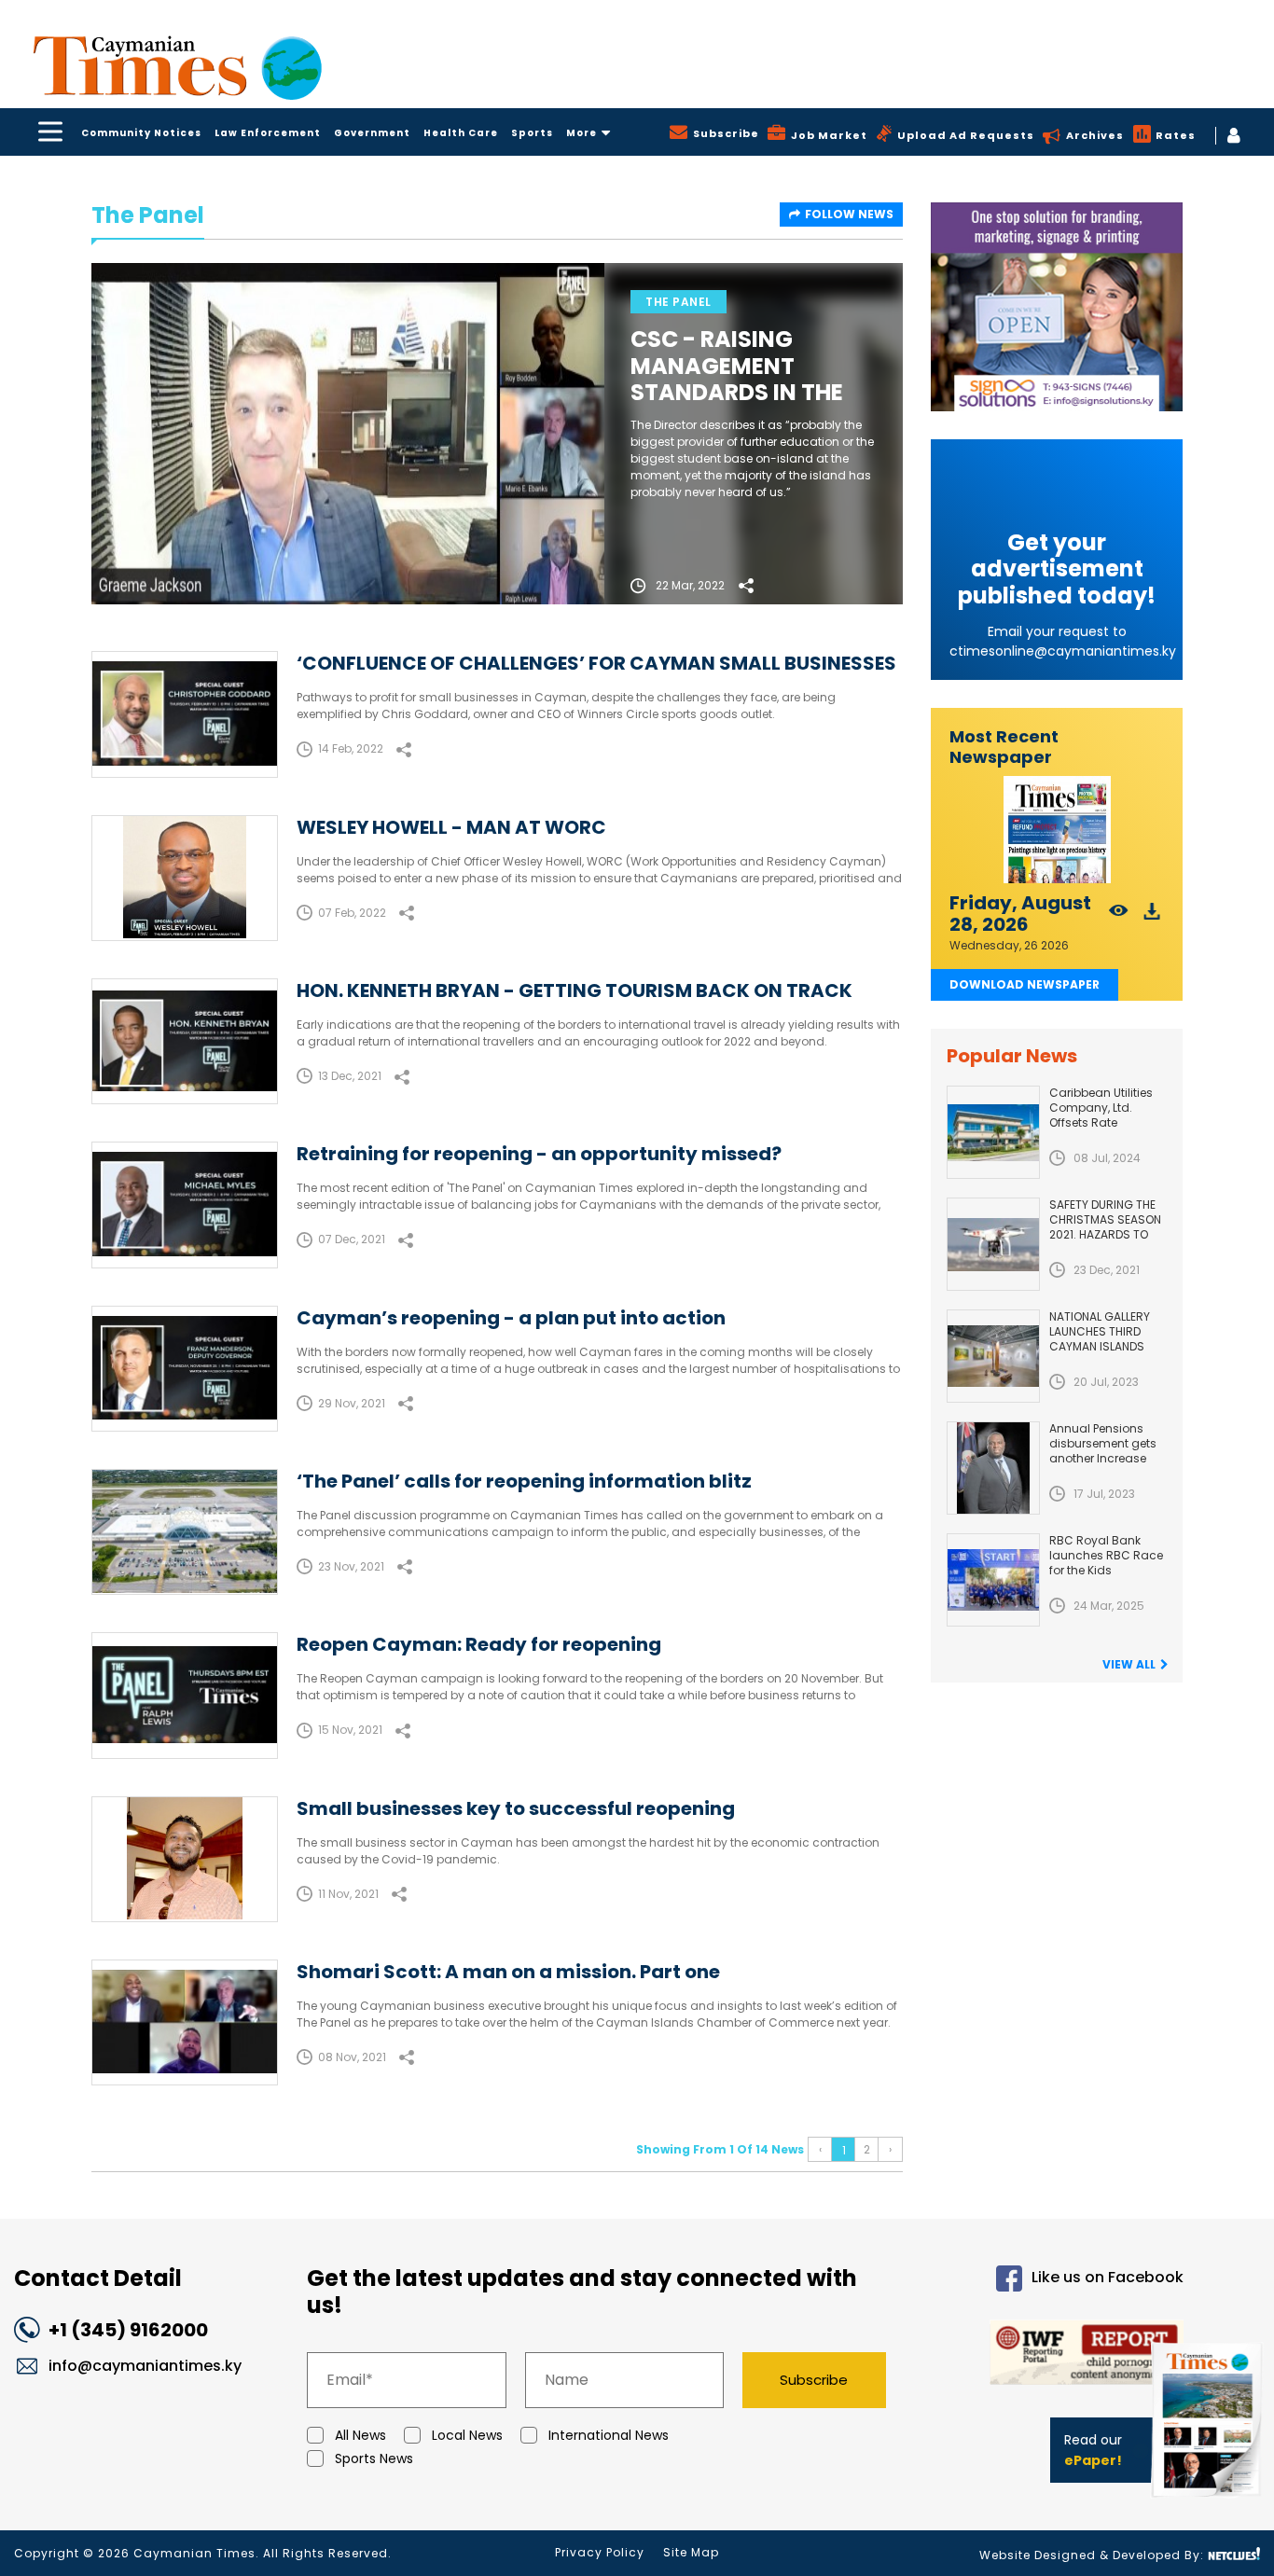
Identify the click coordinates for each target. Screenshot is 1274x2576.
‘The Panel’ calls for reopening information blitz (524, 1481)
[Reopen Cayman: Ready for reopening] (185, 1695)
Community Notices (141, 133)
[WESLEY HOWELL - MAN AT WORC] (185, 878)
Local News (467, 2435)
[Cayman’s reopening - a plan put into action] (185, 1369)
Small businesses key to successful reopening (516, 1808)
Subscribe (814, 2380)
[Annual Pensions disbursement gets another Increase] (993, 1468)
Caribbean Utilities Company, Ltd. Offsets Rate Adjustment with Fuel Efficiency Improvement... (1108, 1130)
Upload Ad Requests (966, 135)
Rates (1176, 135)
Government (372, 133)
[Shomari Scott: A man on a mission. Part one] (185, 2022)
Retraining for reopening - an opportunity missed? (539, 1154)
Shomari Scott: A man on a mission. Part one (508, 1972)
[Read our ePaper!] (1209, 2501)
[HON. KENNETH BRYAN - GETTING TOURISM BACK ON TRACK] (185, 1041)
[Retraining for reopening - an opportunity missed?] (185, 1205)
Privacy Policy (600, 2552)
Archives (1095, 135)
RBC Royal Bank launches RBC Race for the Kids (1106, 1555)
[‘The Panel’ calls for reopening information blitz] (185, 1532)
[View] (1119, 916)
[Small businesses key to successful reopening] (185, 1859)
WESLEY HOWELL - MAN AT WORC (451, 827)
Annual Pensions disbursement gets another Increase (1103, 1443)
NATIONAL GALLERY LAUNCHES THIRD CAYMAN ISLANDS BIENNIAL (1100, 1339)
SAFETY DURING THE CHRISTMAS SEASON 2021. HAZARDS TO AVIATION (1105, 1227)
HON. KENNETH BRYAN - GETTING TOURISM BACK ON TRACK (575, 990)
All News (360, 2435)
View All (1129, 1664)
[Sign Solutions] (1057, 307)
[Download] (1152, 916)
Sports (532, 133)
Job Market (829, 135)
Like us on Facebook (1108, 2278)
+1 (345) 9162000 (128, 2330)
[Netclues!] (1234, 2554)
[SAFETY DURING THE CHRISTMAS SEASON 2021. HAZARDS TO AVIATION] (993, 1244)
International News (609, 2435)
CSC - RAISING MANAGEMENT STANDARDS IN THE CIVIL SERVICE (737, 379)
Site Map (691, 2552)
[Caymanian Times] (177, 66)
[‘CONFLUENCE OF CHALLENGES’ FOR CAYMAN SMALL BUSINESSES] (185, 714)
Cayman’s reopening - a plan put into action (511, 1318)
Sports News (374, 2458)
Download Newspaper (1025, 984)
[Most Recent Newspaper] (1057, 830)
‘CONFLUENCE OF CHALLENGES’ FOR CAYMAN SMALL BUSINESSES (596, 663)
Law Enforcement (268, 133)
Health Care (461, 133)
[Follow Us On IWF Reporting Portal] (1051, 2355)
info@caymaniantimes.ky (145, 2366)
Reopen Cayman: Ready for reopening (479, 1644)
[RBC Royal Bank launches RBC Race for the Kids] (993, 1580)
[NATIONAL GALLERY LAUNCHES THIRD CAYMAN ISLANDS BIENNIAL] (993, 1356)
